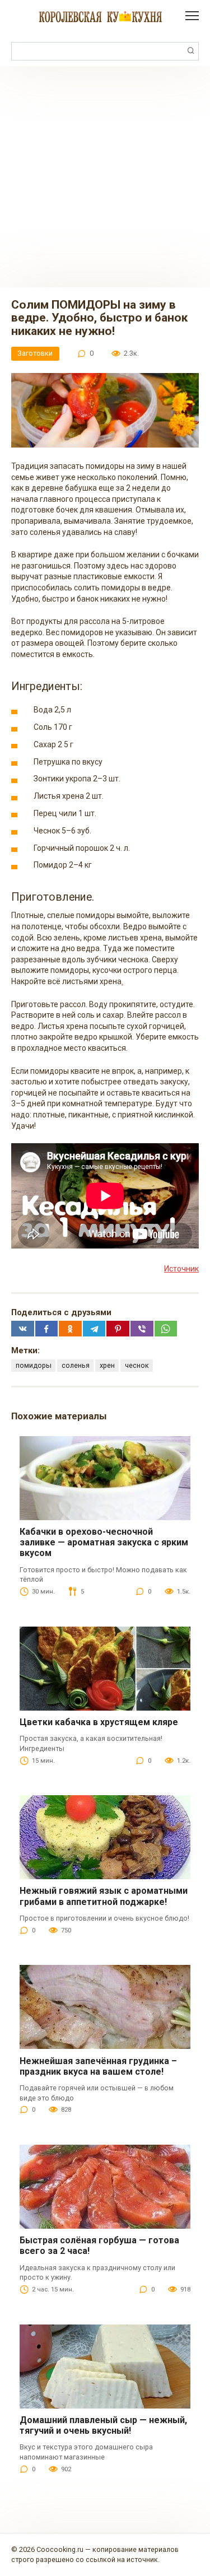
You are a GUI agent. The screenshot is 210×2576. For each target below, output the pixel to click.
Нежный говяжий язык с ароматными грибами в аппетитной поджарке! (104, 1896)
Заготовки (35, 353)
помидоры (34, 1365)
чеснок (137, 1365)
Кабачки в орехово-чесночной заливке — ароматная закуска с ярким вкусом (104, 1542)
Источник (181, 1269)
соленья (76, 1365)
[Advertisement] (105, 177)
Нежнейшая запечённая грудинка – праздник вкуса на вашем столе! (98, 2066)
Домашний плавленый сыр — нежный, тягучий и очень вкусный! (103, 2425)
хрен (107, 1365)
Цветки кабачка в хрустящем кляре (99, 1722)
